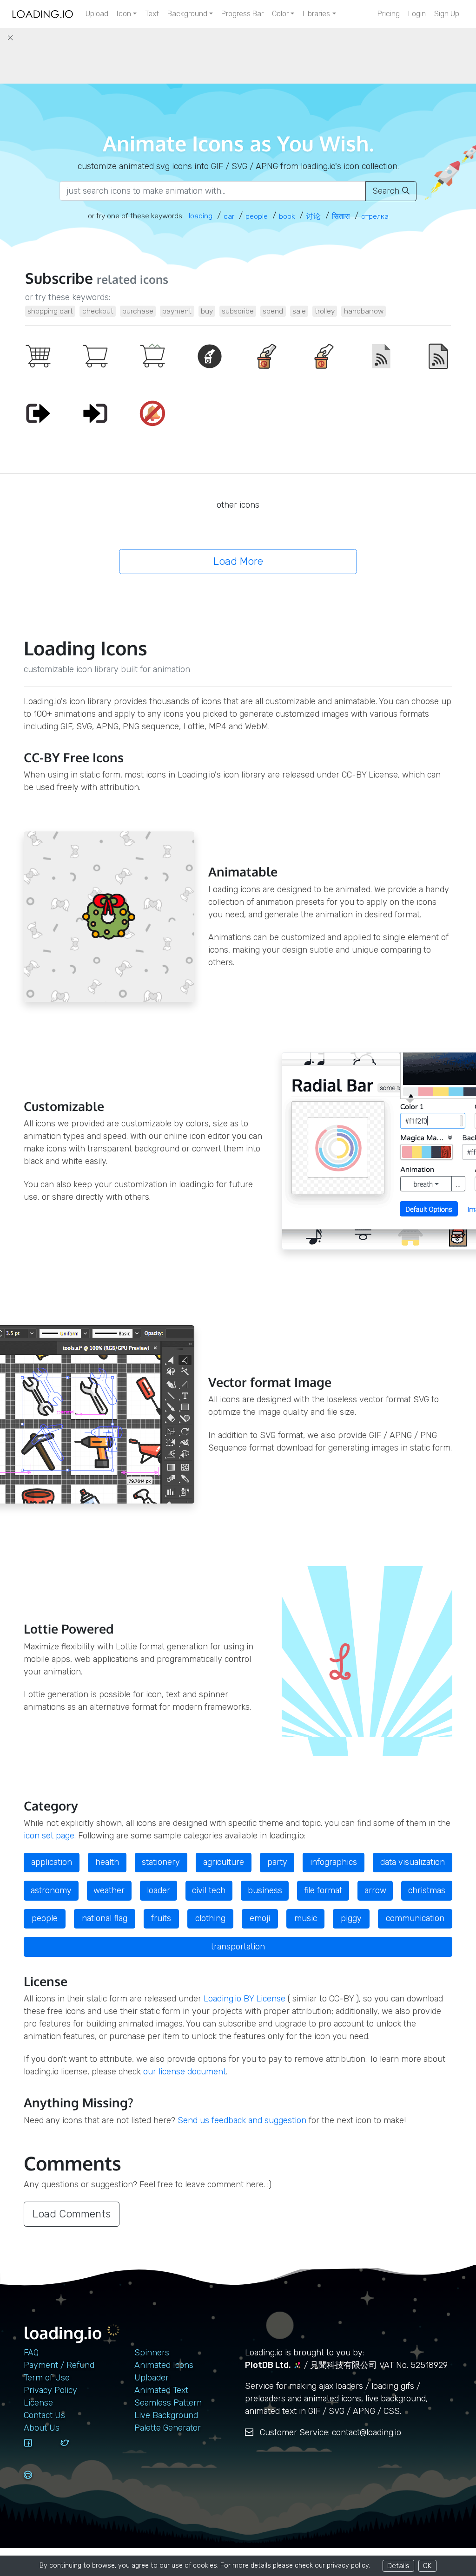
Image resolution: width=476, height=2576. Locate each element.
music (306, 1918)
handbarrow (364, 311)
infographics (334, 1862)
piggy (351, 1918)
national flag (105, 1918)
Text (152, 14)
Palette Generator (168, 2428)
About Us (42, 2428)
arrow (375, 1890)
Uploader (152, 2378)
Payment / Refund (59, 2365)
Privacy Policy (50, 2390)
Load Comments (72, 2214)
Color (280, 14)
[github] (39, 2484)
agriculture (224, 1862)
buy (207, 311)
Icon (124, 14)
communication (415, 1918)
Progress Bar (242, 14)
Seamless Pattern (168, 2403)
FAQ (31, 2353)
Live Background (166, 2415)
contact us (44, 2415)
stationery (161, 1862)
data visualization (413, 1862)
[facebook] (39, 2452)
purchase (138, 311)
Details (398, 2566)
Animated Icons (164, 2365)
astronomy (51, 1890)
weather (109, 1890)
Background (187, 14)
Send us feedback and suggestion (242, 2120)
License (38, 2403)
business (265, 1890)
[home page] (43, 14)
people (45, 1918)
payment (177, 311)
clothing (210, 1918)
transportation (238, 1947)
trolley (325, 311)
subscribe (238, 311)
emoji (260, 1918)
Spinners (152, 2353)
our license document (185, 2072)
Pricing (389, 14)
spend (273, 311)
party (277, 1862)
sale (299, 311)
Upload (97, 14)
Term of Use (47, 2378)
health (107, 1862)
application (52, 1862)
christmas (427, 1890)
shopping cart (50, 311)
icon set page (49, 1836)
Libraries (316, 14)
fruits (161, 1918)
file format (323, 1890)
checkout (98, 311)
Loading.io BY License (245, 1999)
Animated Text (161, 2390)
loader (159, 1890)
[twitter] (75, 2452)
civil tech (209, 1890)
